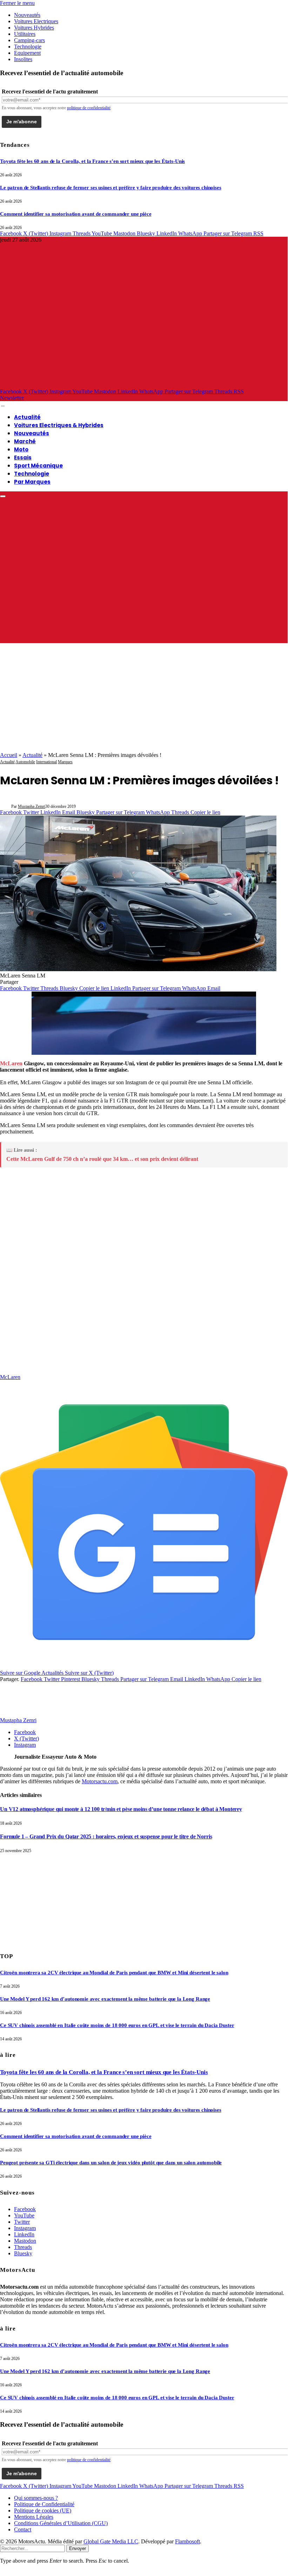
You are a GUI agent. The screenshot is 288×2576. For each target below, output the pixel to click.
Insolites (23, 59)
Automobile (25, 762)
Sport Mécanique (38, 466)
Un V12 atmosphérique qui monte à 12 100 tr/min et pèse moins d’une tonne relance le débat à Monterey (121, 1809)
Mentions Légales (34, 2517)
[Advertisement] (144, 699)
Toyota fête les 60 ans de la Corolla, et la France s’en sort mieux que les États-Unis (92, 161)
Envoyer (78, 2548)
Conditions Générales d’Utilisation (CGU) (61, 2523)
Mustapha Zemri (32, 806)
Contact (23, 2529)
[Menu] (3, 406)
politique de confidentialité (89, 108)
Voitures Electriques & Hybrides (59, 425)
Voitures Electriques (36, 21)
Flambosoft (187, 2541)
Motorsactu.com (100, 1781)
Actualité (27, 417)
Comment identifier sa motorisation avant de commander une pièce (76, 214)
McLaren (11, 1063)
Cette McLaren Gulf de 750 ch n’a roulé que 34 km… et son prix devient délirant (102, 1159)
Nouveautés (27, 15)
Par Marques (32, 482)
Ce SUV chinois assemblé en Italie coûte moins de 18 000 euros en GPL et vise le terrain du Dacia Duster (117, 2025)
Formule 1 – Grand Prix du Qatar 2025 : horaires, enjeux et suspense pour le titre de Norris (106, 1836)
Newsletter (12, 398)
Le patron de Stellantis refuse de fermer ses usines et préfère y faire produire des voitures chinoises (111, 188)
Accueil (9, 755)
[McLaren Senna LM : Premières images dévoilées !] (138, 969)
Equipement (27, 53)
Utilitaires (25, 34)
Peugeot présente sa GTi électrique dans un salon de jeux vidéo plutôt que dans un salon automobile (111, 2163)
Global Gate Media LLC (111, 2541)
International (46, 762)
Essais (23, 457)
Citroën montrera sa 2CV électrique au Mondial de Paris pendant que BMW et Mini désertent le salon (114, 1973)
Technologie (28, 47)
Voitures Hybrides (34, 28)
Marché (25, 441)
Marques (65, 762)
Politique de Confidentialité (44, 2504)
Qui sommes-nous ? (36, 2498)
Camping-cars (29, 40)
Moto (21, 449)
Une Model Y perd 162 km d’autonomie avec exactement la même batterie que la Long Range (105, 1999)
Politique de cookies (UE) (43, 2510)
